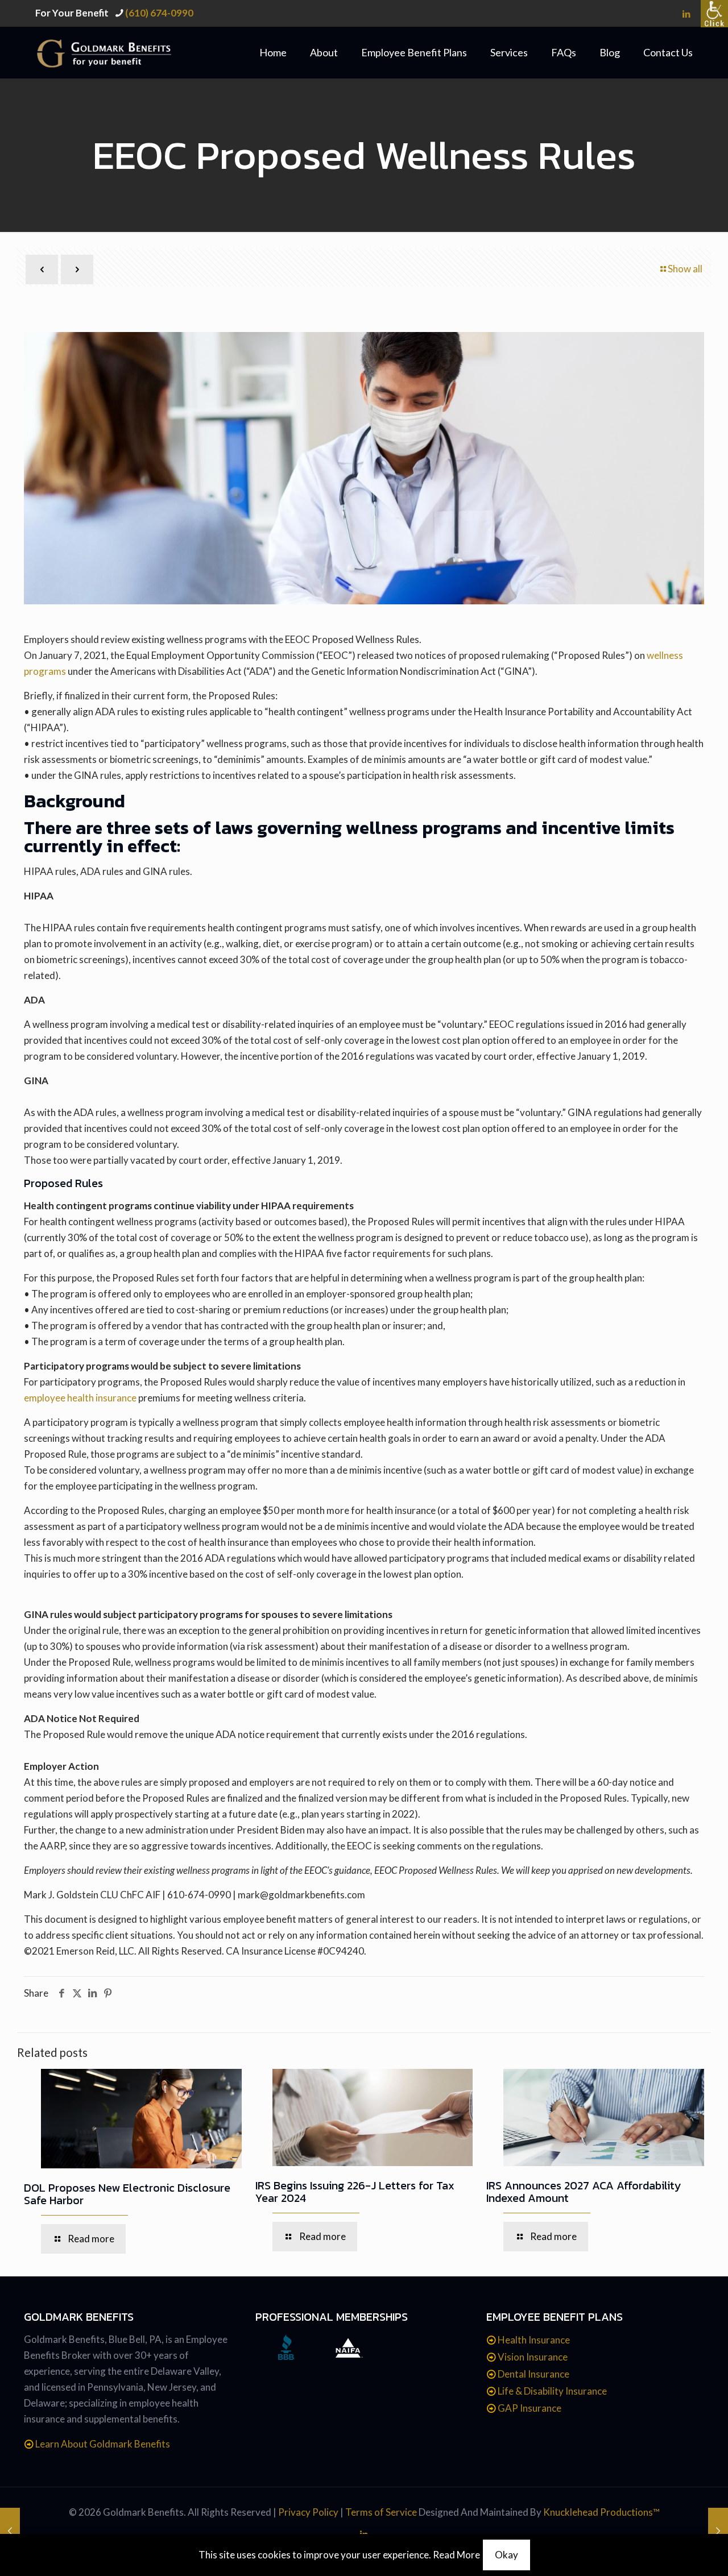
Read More (456, 2555)
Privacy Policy (308, 2512)
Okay (506, 2555)
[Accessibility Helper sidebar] (714, 14)
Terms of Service (381, 2512)
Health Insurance (534, 2340)
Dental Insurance (533, 2374)
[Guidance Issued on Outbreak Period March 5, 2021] (718, 2531)
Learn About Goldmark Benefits (103, 2444)
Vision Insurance (533, 2357)
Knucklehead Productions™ (601, 2512)
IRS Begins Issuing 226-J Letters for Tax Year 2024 (355, 2192)
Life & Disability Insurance (552, 2391)
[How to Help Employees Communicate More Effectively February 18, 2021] (10, 2531)
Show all (685, 269)
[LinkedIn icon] (686, 14)
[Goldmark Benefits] (116, 52)
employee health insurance (80, 1398)
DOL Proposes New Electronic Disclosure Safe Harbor (127, 2194)
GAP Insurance (530, 2408)
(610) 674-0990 (159, 13)
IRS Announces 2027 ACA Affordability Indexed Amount (584, 2192)
